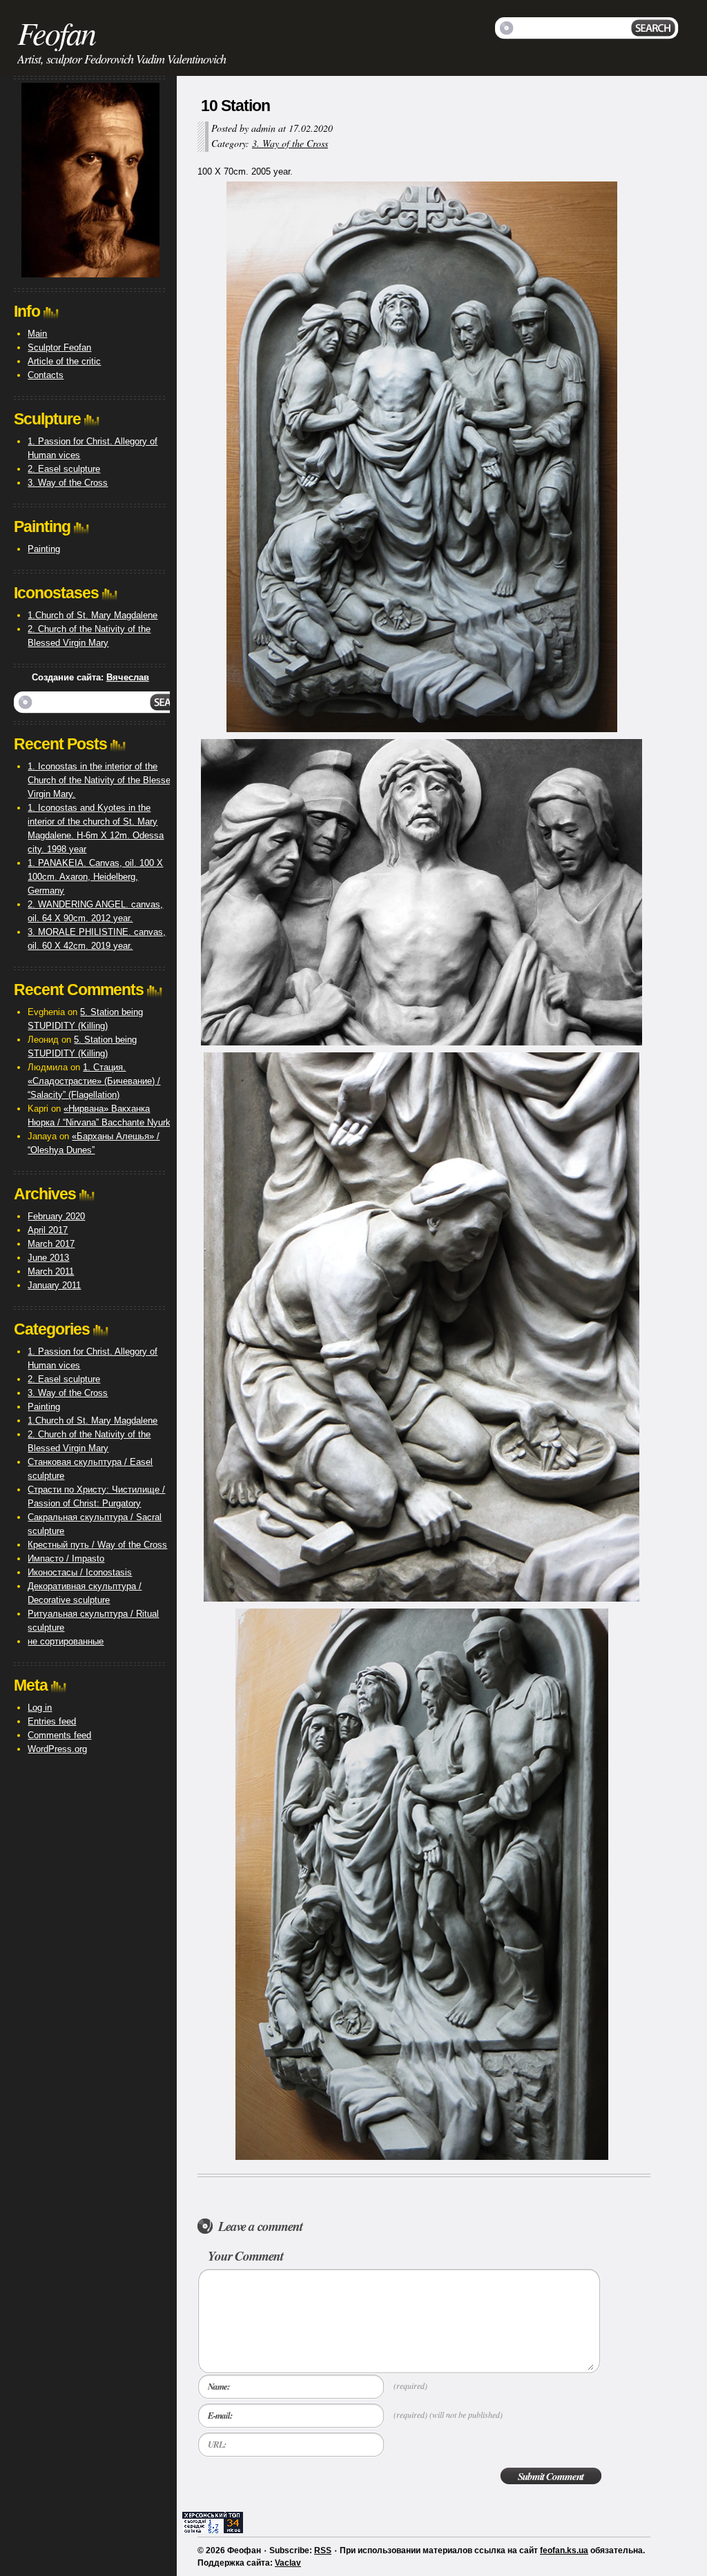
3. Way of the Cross (290, 143)
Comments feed (59, 1735)
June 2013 (48, 1258)
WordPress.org (57, 1749)
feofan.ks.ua (564, 2550)
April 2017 (48, 1230)
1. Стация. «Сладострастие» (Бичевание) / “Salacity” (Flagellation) (94, 1081)
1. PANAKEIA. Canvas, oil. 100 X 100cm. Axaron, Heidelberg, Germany (95, 877)
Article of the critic (64, 361)
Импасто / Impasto (66, 1559)
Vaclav (288, 2563)
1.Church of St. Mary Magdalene (93, 615)
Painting (44, 549)
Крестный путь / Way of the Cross (97, 1545)
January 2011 (54, 1285)
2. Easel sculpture (64, 469)
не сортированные (66, 1641)
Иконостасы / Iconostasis (80, 1572)
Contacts (46, 375)
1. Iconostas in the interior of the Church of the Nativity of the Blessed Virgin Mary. (101, 780)
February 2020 (56, 1216)
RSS (323, 2550)
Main (37, 334)
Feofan (56, 32)
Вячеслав (128, 677)
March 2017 (51, 1244)
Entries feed (52, 1721)
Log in (40, 1708)
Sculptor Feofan (59, 347)
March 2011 (51, 1271)
